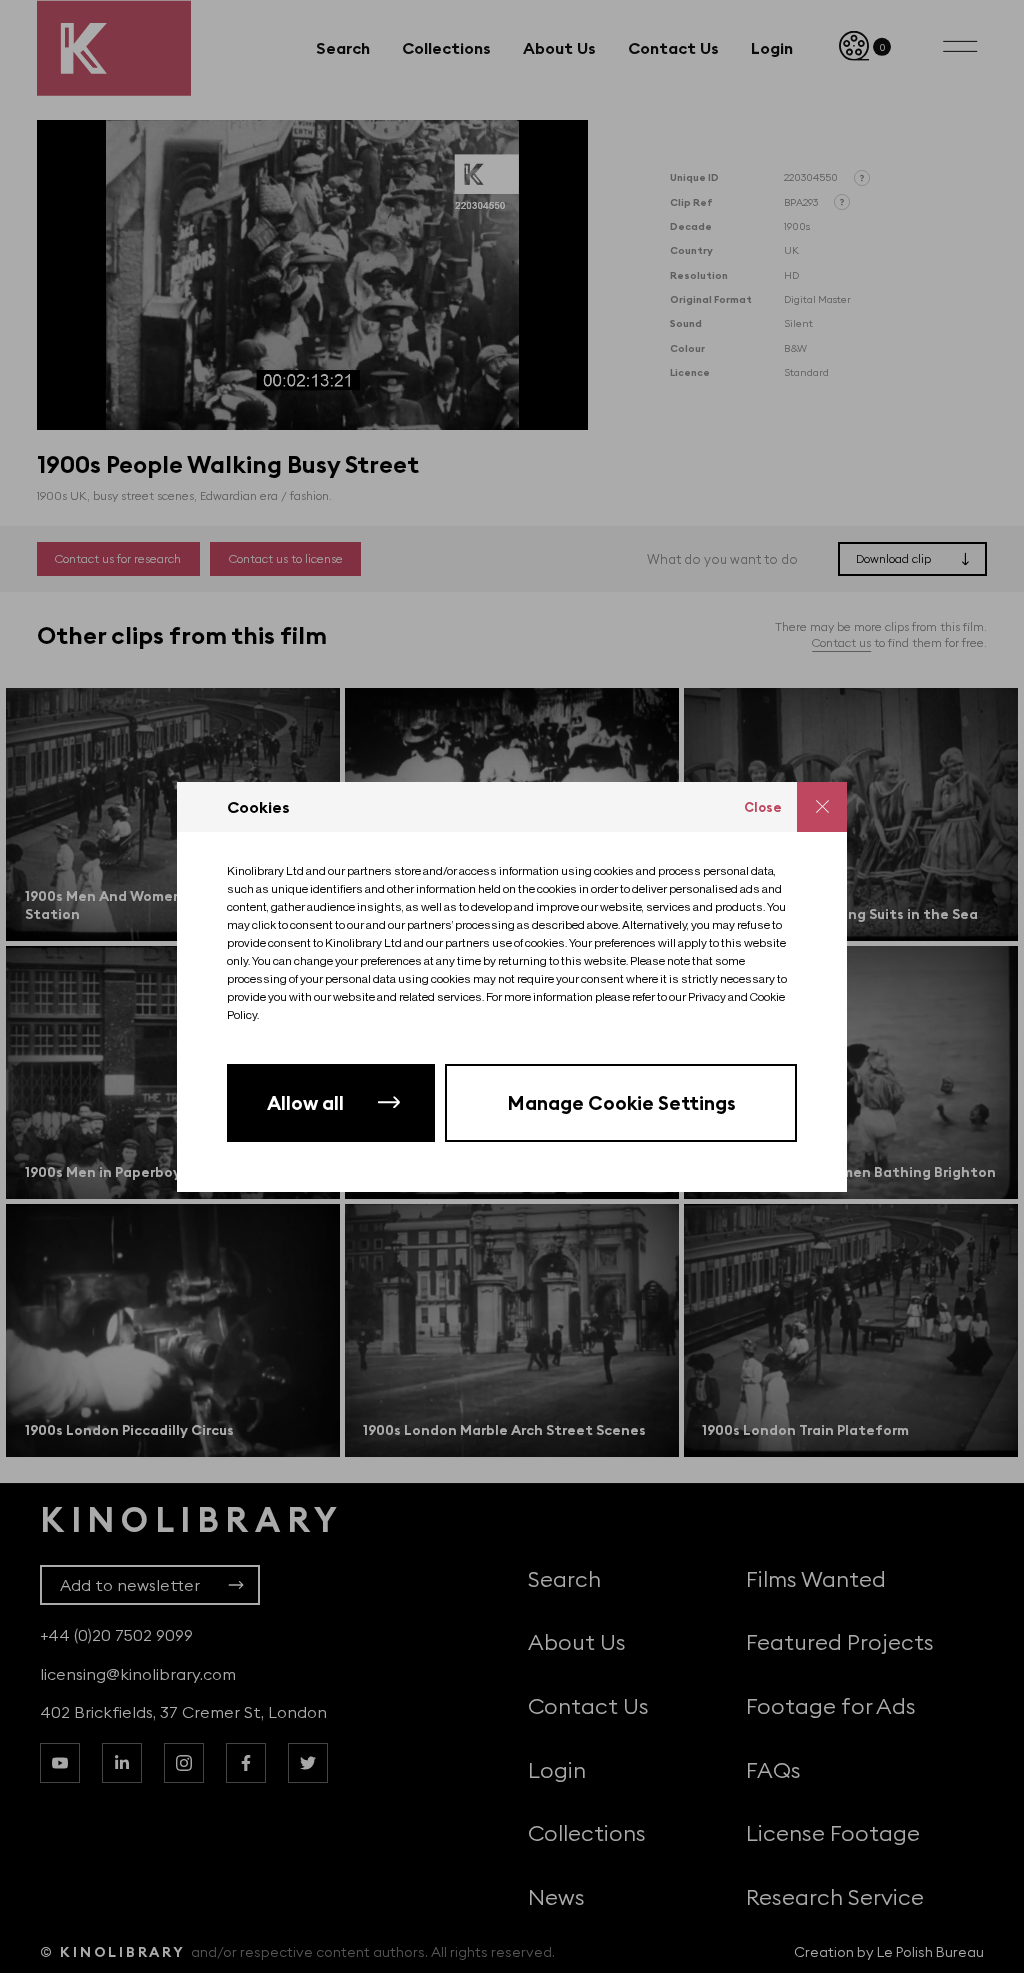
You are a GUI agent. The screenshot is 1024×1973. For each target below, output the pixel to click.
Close (763, 807)
